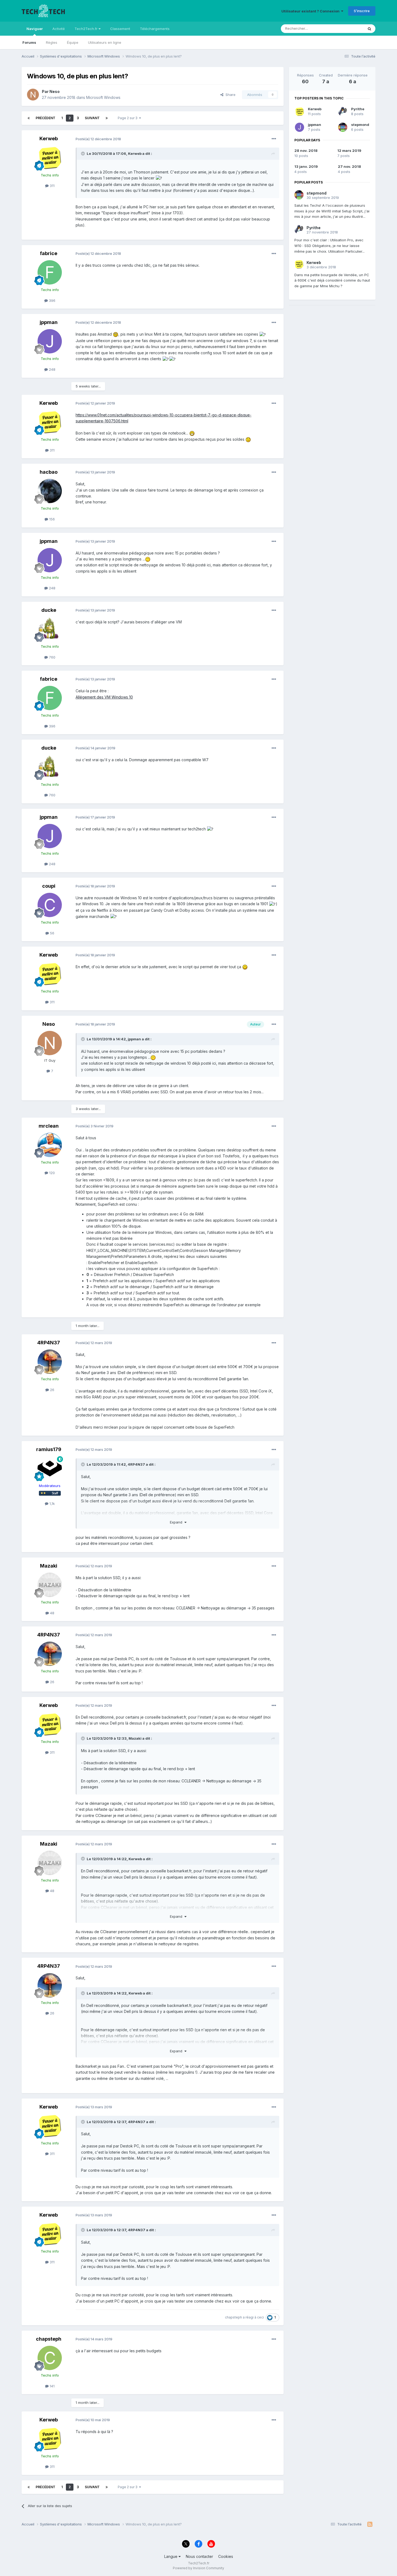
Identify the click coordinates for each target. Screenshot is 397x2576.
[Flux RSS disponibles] (370, 2524)
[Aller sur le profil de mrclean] (50, 1145)
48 (52, 1613)
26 (52, 1390)
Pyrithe (358, 109)
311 (52, 186)
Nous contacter (199, 2556)
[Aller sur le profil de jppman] (50, 341)
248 (52, 369)
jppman (49, 322)
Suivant (92, 118)
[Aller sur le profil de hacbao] (50, 491)
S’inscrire (362, 11)
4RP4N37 (49, 1343)
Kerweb (49, 138)
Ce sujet (350, 29)
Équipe (73, 42)
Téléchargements (155, 29)
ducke (49, 610)
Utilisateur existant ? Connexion (311, 11)
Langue (171, 2556)
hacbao (49, 472)
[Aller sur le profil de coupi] (50, 905)
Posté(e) (98, 139)
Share (229, 95)
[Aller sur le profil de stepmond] (343, 127)
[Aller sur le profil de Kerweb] (50, 158)
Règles (52, 42)
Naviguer (35, 29)
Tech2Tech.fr (87, 29)
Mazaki (49, 1566)
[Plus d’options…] (274, 139)
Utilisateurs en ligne (105, 42)
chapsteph (233, 2317)
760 (52, 657)
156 (51, 519)
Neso (55, 91)
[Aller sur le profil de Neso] (33, 95)
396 (52, 300)
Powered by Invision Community (198, 2568)
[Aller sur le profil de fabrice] (50, 272)
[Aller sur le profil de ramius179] (50, 1468)
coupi (49, 886)
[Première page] (29, 118)
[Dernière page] (107, 118)
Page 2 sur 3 (128, 118)
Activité (59, 29)
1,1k (52, 1503)
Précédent (46, 118)
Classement (120, 29)
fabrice (49, 253)
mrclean (49, 1126)
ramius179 (49, 1449)
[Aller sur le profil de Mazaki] (50, 1585)
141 (52, 2386)
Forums (29, 42)
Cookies (226, 2556)
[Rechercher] (369, 29)
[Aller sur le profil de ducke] (50, 629)
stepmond (360, 125)
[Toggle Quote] (83, 153)
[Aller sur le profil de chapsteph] (50, 2358)
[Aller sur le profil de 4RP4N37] (50, 1362)
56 (52, 933)
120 (51, 1173)
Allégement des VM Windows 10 (104, 697)
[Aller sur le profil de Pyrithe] (343, 112)
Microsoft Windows (103, 97)
